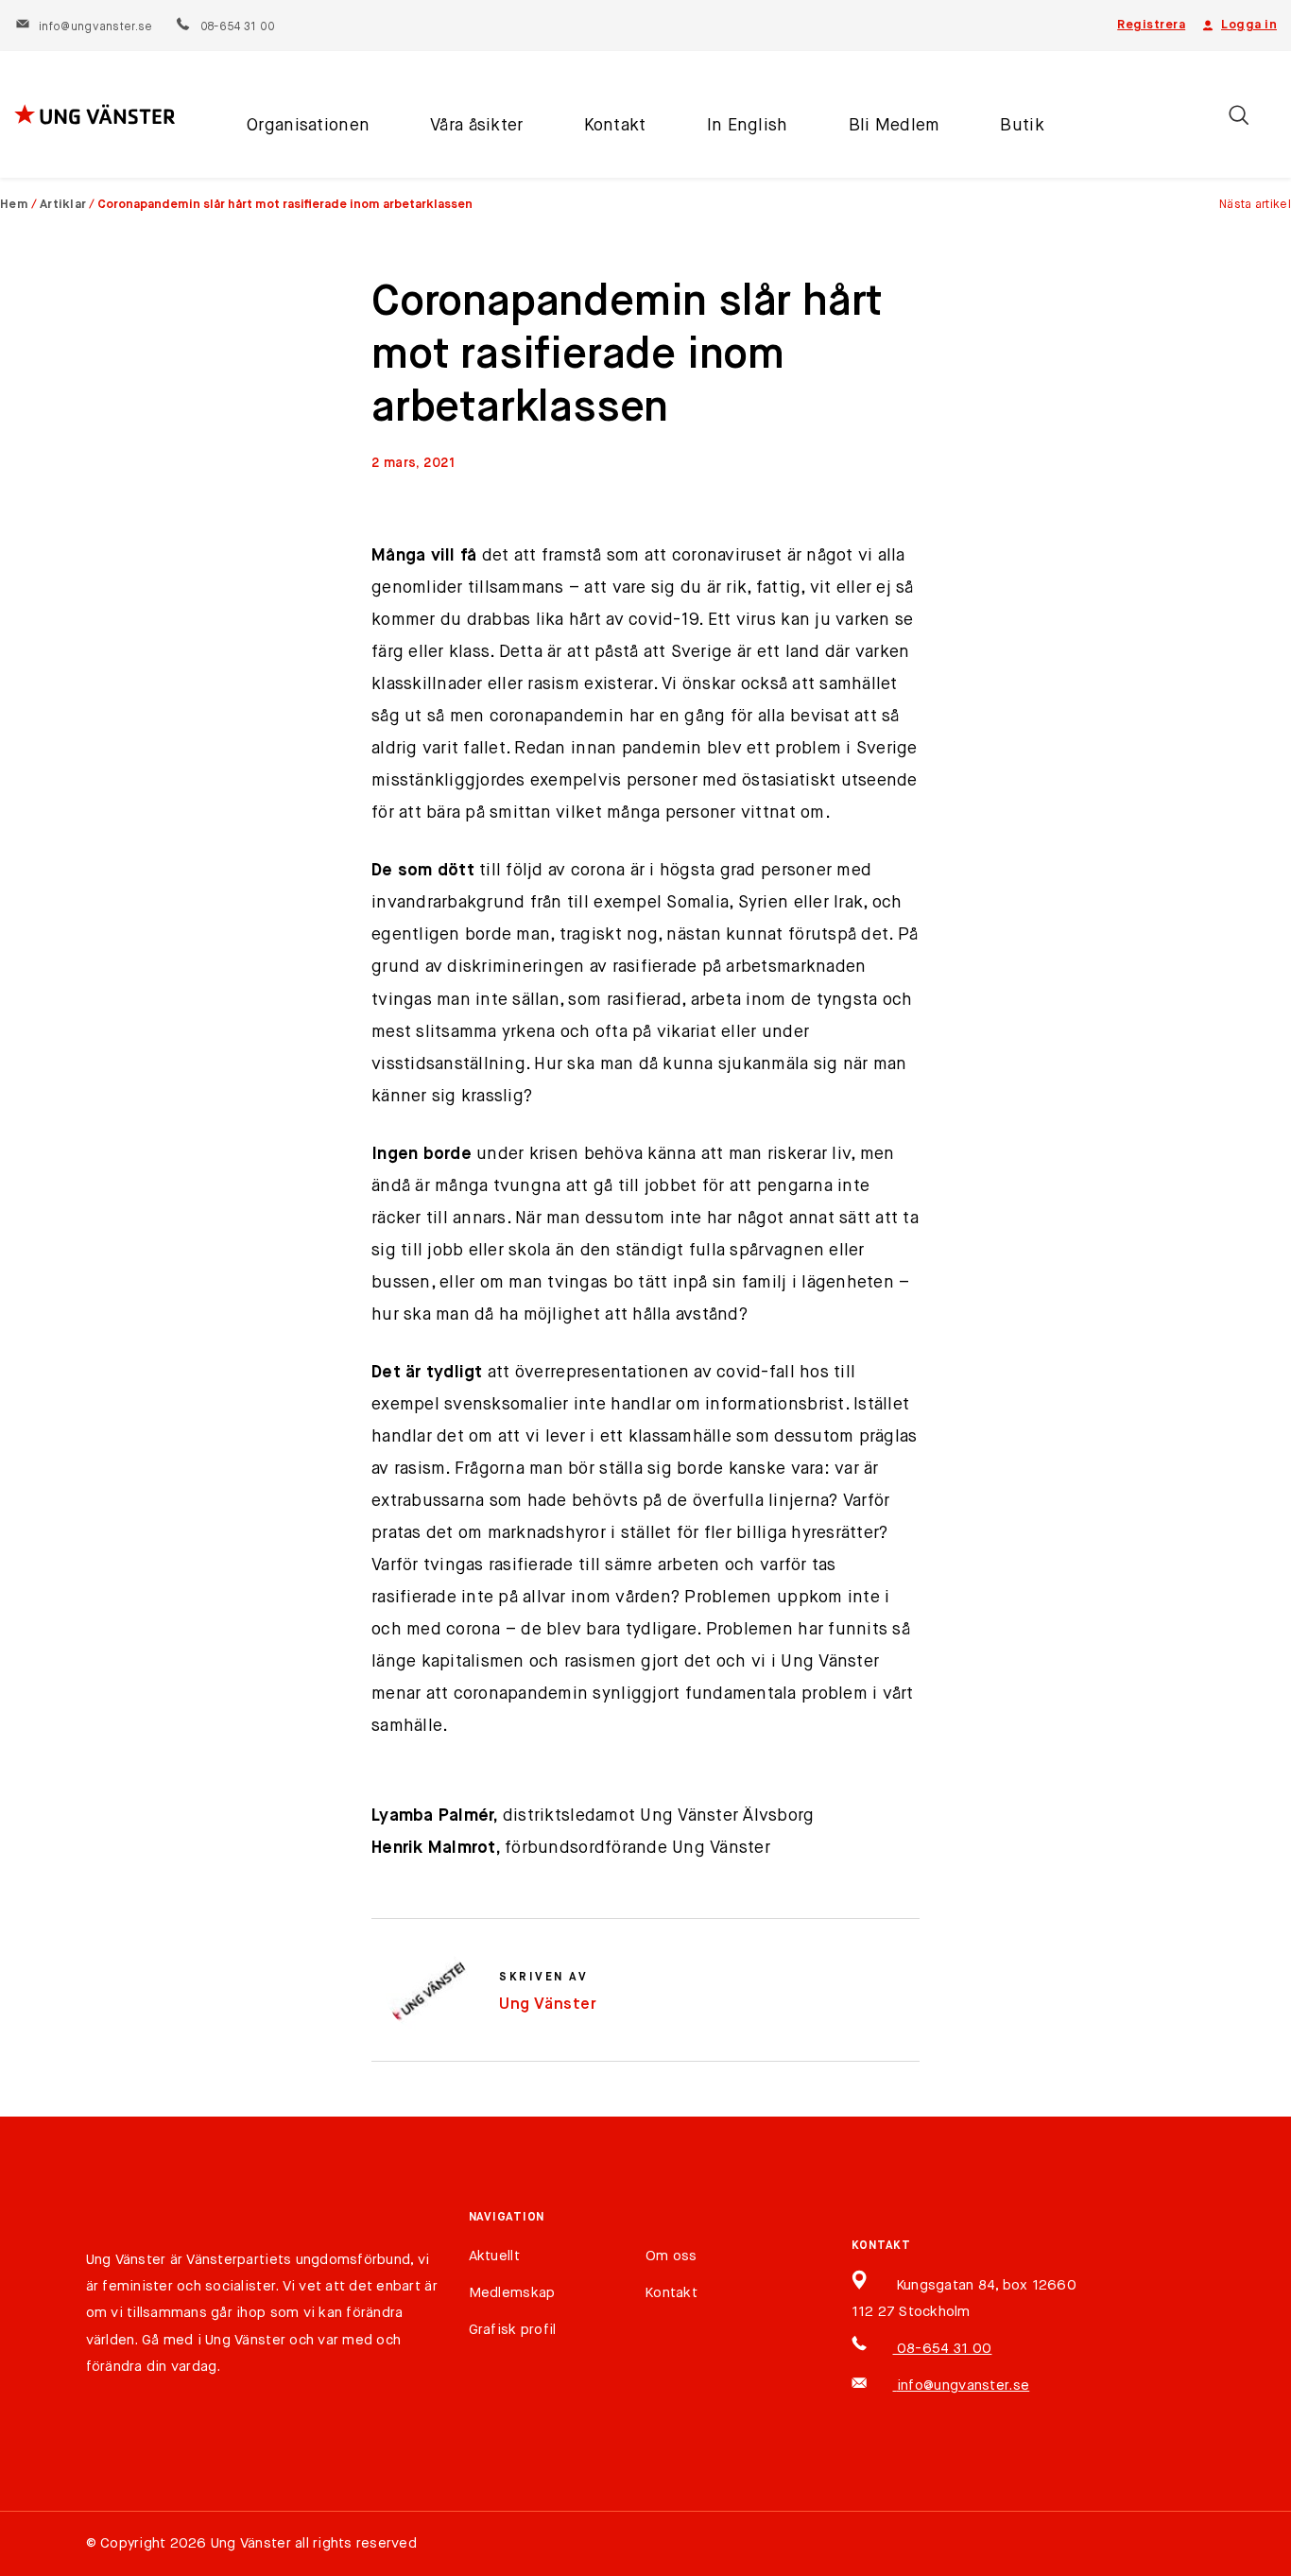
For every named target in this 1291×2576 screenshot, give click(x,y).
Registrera (1151, 25)
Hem (14, 205)
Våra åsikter (476, 126)
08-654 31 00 (237, 27)
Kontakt (615, 126)
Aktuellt (494, 2256)
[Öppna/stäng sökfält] (1239, 115)
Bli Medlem (895, 126)
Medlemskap (512, 2293)
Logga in (1249, 25)
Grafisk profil (513, 2330)
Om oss (671, 2256)
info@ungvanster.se (95, 27)
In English (748, 126)
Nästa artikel (1255, 205)
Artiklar (63, 205)
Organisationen (308, 126)
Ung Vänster (548, 2005)
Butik (1022, 126)
